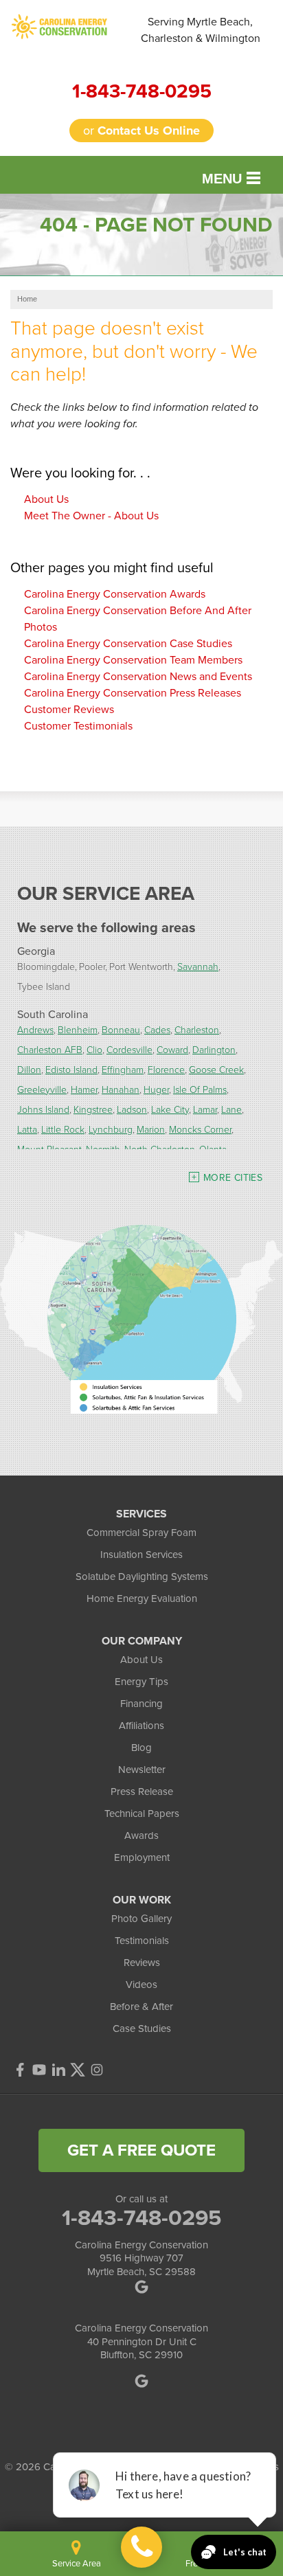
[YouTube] (39, 2070)
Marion (151, 1129)
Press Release (142, 1792)
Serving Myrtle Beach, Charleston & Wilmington (201, 30)
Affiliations (141, 1726)
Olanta (213, 1149)
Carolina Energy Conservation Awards (115, 594)
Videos (141, 1985)
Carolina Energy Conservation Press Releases (133, 693)
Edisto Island (71, 1069)
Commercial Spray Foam (141, 1533)
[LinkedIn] (58, 2070)
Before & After (141, 2007)
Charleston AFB (50, 1049)
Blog (141, 1748)
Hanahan (121, 1089)
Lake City (170, 1109)
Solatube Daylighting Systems (142, 1577)
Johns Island (43, 1109)
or (141, 131)
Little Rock (63, 1129)
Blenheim (78, 1029)
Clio (94, 1049)
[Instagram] (97, 2070)
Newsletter (142, 1770)
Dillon (29, 1069)
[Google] (141, 2381)
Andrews (35, 1029)
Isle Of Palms (200, 1089)
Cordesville (129, 1049)
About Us (46, 499)
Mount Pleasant (49, 1149)
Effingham (123, 1069)
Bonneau (121, 1029)
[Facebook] (20, 2070)
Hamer (84, 1089)
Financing (141, 1704)
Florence (166, 1069)
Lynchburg (111, 1129)
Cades (157, 1029)
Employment (142, 1857)
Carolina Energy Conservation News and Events (138, 676)
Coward (172, 1049)
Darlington (214, 1049)
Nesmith (103, 1149)
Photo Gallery (141, 1919)
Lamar (205, 1109)
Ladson (132, 1109)
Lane (231, 1109)
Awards (141, 1835)
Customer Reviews (69, 709)
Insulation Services (141, 1555)
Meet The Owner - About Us (91, 516)
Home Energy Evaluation (142, 1598)
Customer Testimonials (78, 726)
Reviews (142, 1963)
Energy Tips (141, 1682)
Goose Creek (216, 1069)
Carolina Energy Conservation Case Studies (128, 643)
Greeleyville (42, 1089)
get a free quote (141, 2150)
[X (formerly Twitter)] (78, 2070)
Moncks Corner (200, 1129)
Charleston (197, 1029)
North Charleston (160, 1149)
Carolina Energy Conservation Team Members (133, 660)
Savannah (198, 966)
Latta (27, 1129)
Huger (156, 1089)
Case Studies (142, 2029)
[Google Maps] (141, 2287)
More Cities (233, 1178)
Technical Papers (142, 1814)
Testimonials (142, 1941)
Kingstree (93, 1109)
